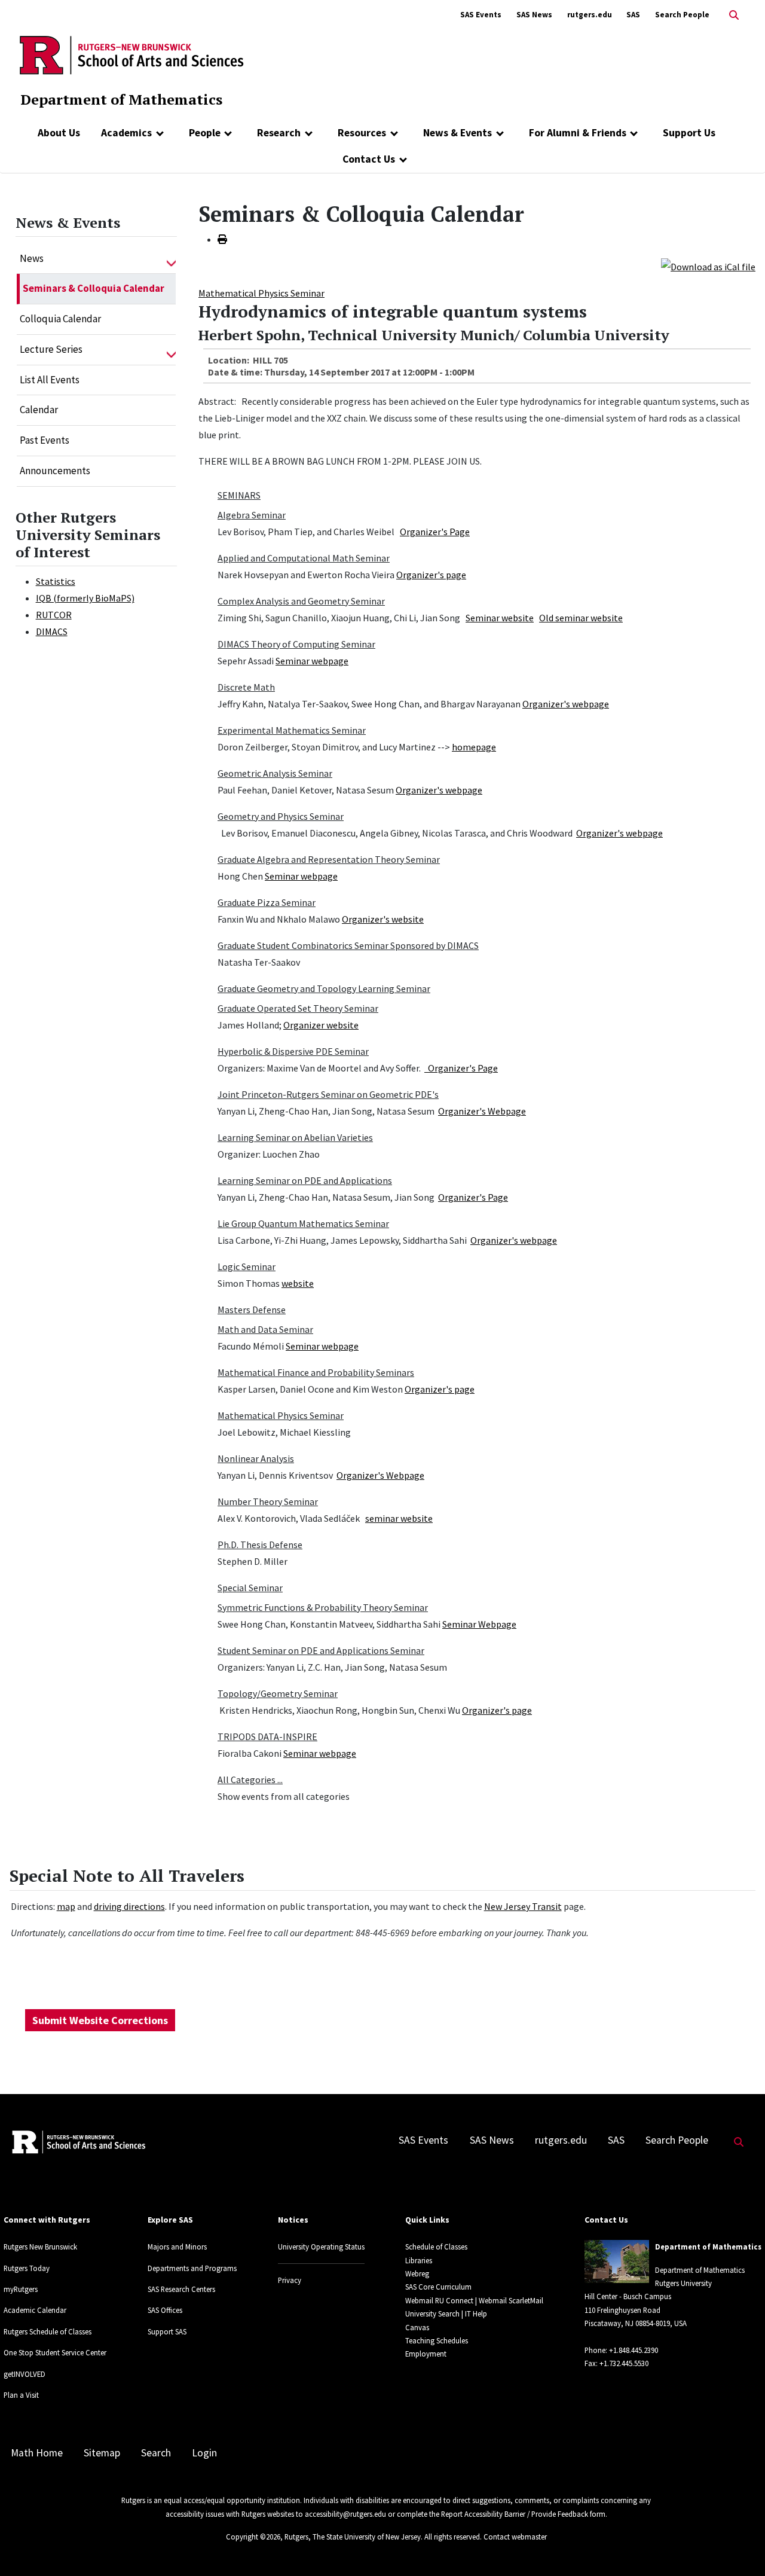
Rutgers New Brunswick (40, 2247)
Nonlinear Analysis (256, 1458)
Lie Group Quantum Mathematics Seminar (303, 1223)
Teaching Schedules (437, 2340)
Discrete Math (246, 687)
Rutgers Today (27, 2268)
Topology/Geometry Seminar (278, 1693)
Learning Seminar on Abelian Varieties (295, 1137)
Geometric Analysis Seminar (275, 773)
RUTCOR (54, 615)
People (205, 133)
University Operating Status (321, 2247)
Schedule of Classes (436, 2247)
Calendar (39, 410)
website (298, 1283)
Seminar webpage (312, 661)
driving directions (129, 1906)
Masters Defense (252, 1310)
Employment (426, 2354)
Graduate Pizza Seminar (267, 902)
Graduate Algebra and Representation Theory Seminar (329, 859)
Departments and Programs (192, 2268)
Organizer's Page (435, 532)
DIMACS (52, 631)
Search (156, 2453)
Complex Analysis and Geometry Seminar (301, 601)
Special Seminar (250, 1588)
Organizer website (321, 1025)
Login (204, 2453)
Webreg (417, 2273)
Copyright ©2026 (253, 2537)
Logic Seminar (247, 1266)
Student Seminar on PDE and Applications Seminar (321, 1650)
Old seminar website (581, 618)
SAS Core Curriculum (438, 2287)
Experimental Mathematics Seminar (292, 730)
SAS (633, 15)
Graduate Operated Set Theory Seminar (298, 1008)
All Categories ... (250, 1780)
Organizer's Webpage (482, 1111)
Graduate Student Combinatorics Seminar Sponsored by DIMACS (348, 945)
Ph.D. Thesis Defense (260, 1545)
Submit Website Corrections (100, 2020)
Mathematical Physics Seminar (261, 293)
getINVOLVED (25, 2374)
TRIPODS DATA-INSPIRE (267, 1736)
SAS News (534, 15)
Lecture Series (51, 349)
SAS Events (481, 15)
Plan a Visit (21, 2395)
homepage (474, 747)
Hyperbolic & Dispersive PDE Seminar (293, 1051)
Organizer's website (383, 919)
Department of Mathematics (121, 99)
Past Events (45, 440)
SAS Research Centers (181, 2289)
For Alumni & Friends (578, 133)
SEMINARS (239, 495)
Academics (126, 133)
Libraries (419, 2260)
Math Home (37, 2453)
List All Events (50, 380)
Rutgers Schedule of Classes (48, 2331)
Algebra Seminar (252, 515)
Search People (682, 15)
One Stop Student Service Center (55, 2352)
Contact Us (369, 159)
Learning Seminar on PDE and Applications (305, 1180)
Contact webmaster (515, 2537)
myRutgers (21, 2289)
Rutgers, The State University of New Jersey (353, 2537)
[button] (171, 259)
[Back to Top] (739, 2547)
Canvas (417, 2327)
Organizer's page (431, 575)
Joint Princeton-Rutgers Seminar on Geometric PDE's (328, 1094)
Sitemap (102, 2453)
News (32, 258)
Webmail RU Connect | (441, 2300)
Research (279, 133)
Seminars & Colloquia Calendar (94, 288)
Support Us (689, 133)
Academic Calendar (35, 2310)
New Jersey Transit (523, 1906)
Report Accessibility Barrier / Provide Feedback (515, 2514)
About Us (59, 133)
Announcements (55, 471)
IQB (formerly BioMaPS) (85, 598)
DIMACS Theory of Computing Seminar (296, 644)
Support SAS (167, 2331)
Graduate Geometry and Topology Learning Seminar (324, 988)
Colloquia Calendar (60, 319)
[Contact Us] (403, 159)
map (66, 1906)
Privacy (290, 2280)
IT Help (476, 2313)
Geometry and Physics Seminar (281, 816)
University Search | (434, 2313)
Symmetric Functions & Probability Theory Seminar (323, 1607)
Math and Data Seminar (265, 1329)
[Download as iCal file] (708, 265)
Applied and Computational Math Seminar (304, 558)
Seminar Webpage (479, 1624)
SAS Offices (165, 2310)
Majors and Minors (177, 2247)
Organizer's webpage (566, 704)
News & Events (458, 133)
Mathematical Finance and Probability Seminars (316, 1372)
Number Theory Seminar (268, 1501)
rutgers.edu (590, 15)
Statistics (56, 581)
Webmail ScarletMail (511, 2300)
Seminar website (500, 618)
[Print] (222, 239)
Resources (362, 133)
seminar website (399, 1518)
